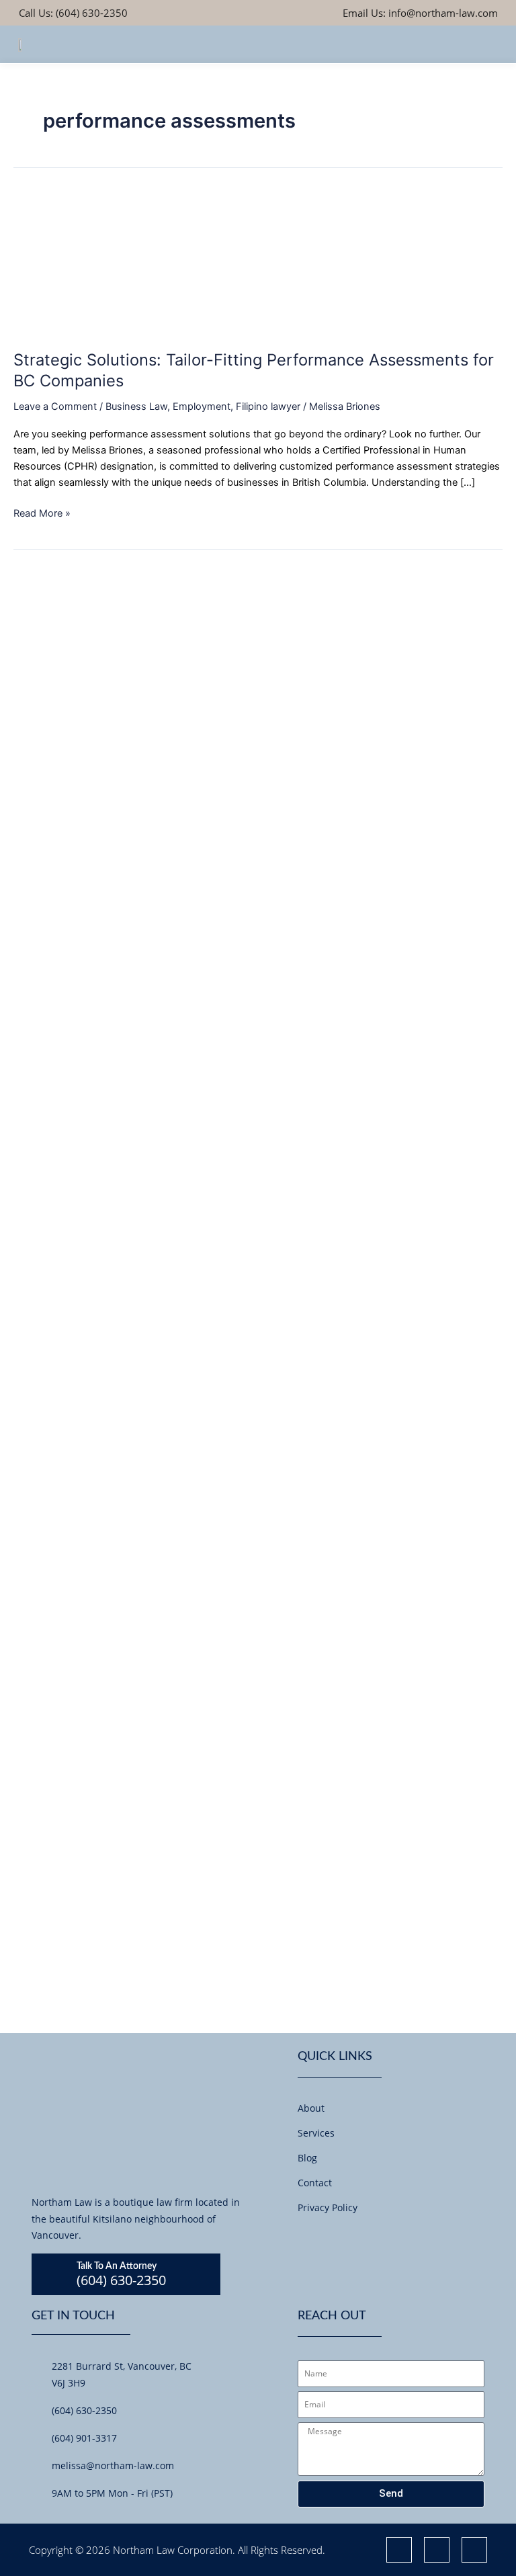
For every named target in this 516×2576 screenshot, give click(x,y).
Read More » (42, 512)
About (311, 2108)
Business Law (136, 406)
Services (316, 2133)
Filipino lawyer (268, 406)
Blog (307, 2158)
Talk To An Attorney (117, 2266)
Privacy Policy (328, 2207)
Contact (315, 2183)
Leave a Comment (55, 406)
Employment (202, 406)
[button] (487, 44)
